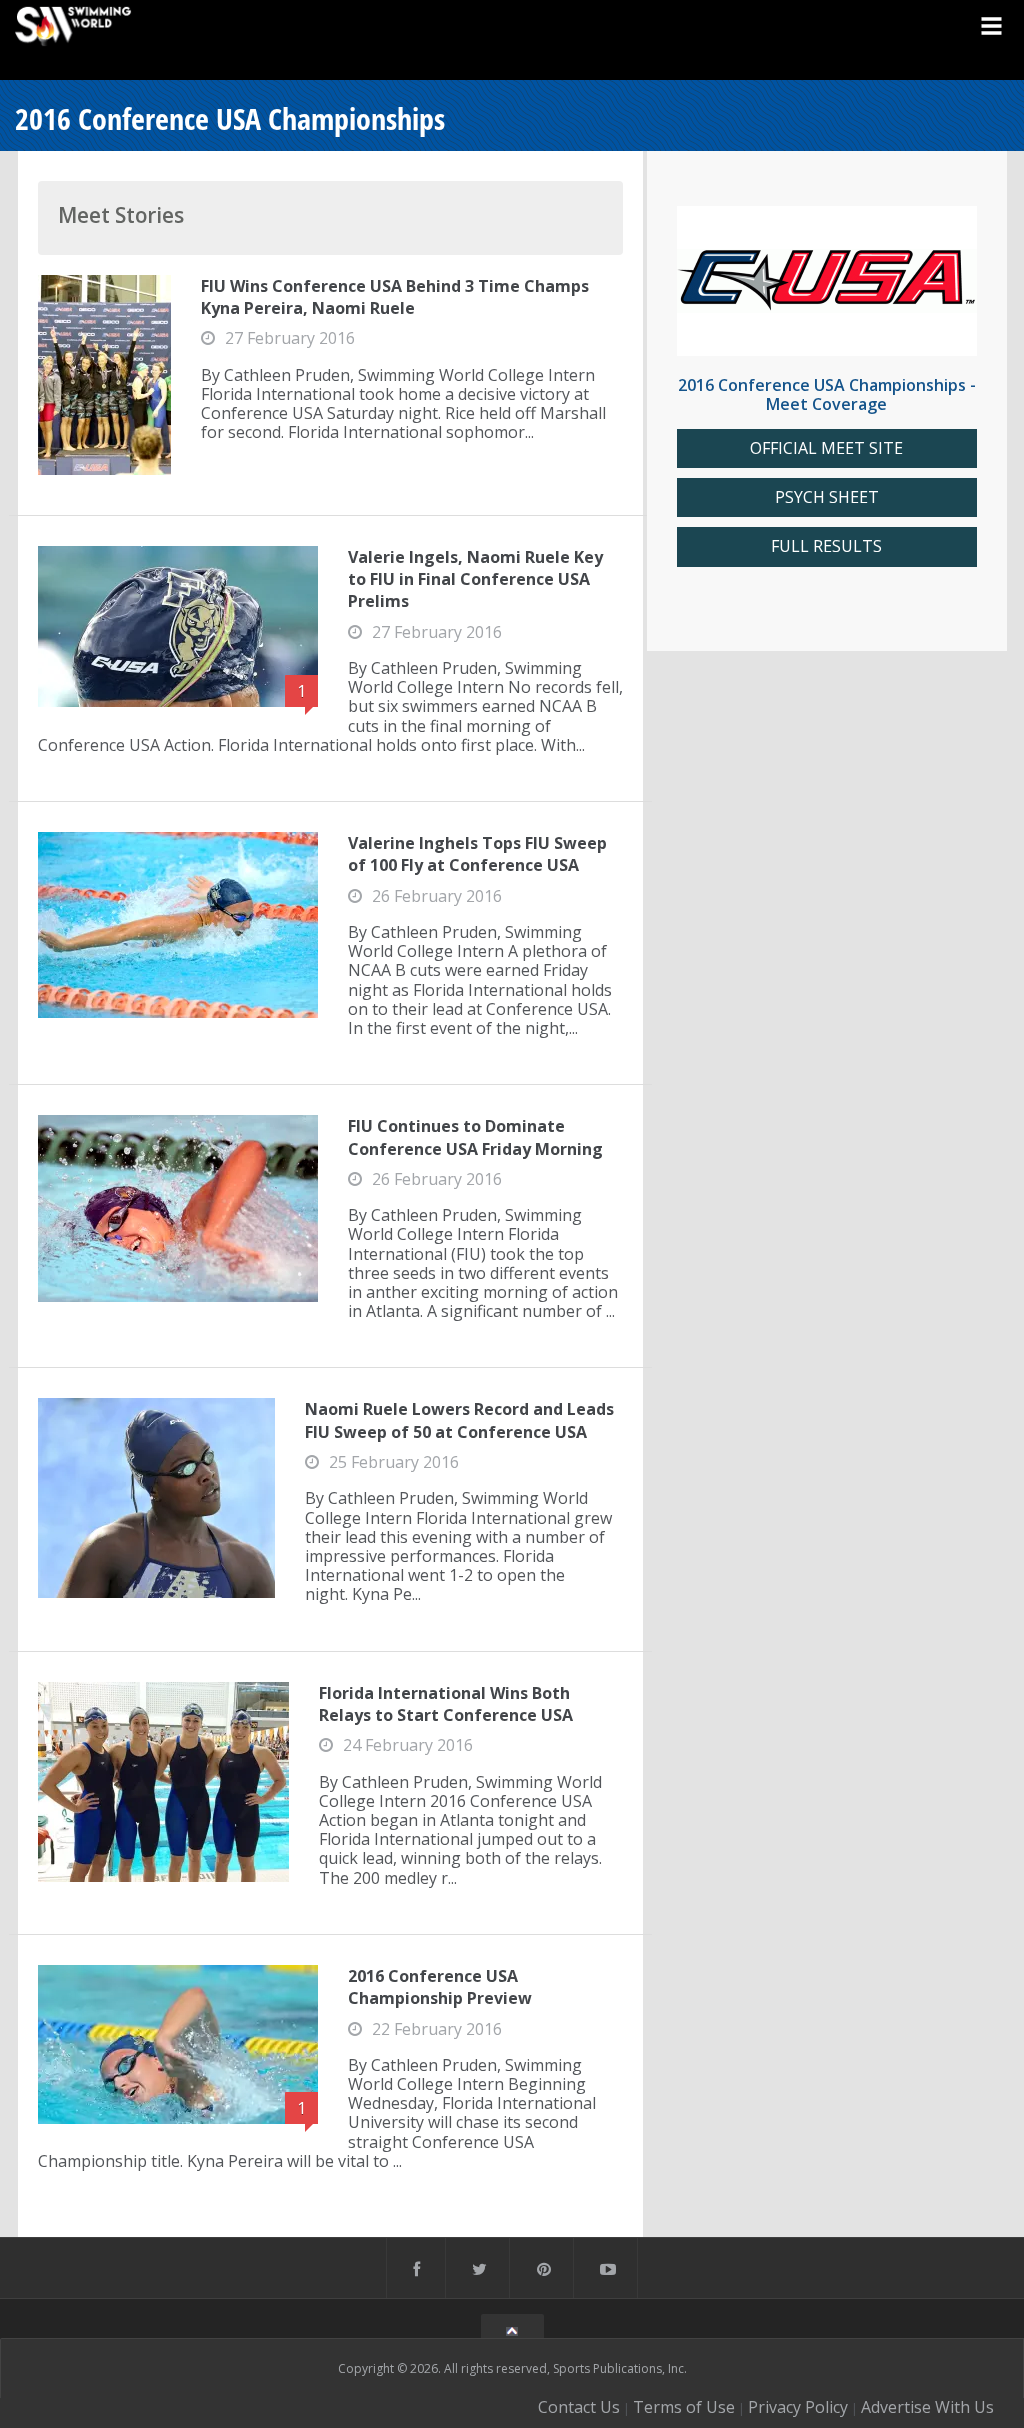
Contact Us (579, 2407)
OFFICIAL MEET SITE (826, 448)
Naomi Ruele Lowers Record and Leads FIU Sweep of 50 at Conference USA (459, 1420)
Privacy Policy (798, 2407)
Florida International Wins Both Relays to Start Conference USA (446, 1704)
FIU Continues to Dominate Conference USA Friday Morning (475, 1137)
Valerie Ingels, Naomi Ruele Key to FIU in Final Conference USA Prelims (475, 579)
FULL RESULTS (826, 546)
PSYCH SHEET (827, 497)
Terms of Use (684, 2407)
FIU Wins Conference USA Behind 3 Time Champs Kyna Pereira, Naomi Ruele (395, 297)
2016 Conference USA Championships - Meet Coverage (827, 394)
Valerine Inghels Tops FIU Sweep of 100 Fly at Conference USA (477, 854)
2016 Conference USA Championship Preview (440, 1987)
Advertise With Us (927, 2407)
